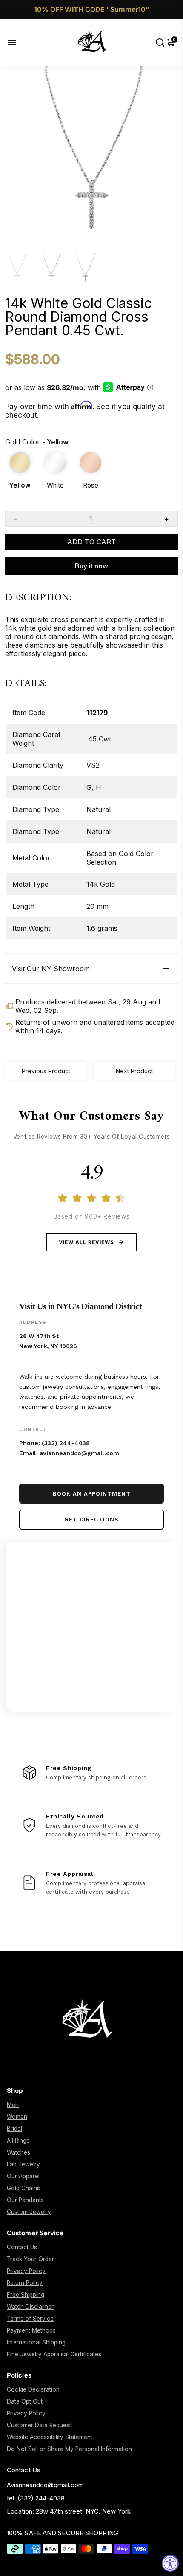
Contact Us (22, 2247)
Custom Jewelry (29, 2212)
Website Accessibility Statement (50, 2437)
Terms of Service (30, 2319)
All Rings (18, 2141)
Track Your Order (30, 2259)
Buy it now (91, 566)
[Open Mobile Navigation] (19, 42)
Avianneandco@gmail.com (45, 2485)
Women (17, 2117)
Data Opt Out (25, 2401)
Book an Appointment (92, 1494)
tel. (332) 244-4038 (36, 2498)
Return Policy (25, 2283)
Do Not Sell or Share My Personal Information (69, 2449)
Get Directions (91, 1520)
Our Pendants (25, 2200)
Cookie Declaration (33, 2389)
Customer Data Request (39, 2425)
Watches (19, 2152)
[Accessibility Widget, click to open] (170, 2563)
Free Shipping (26, 2295)
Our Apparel (23, 2176)
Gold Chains (23, 2188)
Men (13, 2105)
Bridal (14, 2129)
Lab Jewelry (23, 2164)
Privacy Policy (26, 2271)
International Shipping (36, 2342)
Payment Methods (31, 2330)
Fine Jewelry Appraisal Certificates (54, 2354)
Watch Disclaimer (30, 2307)
